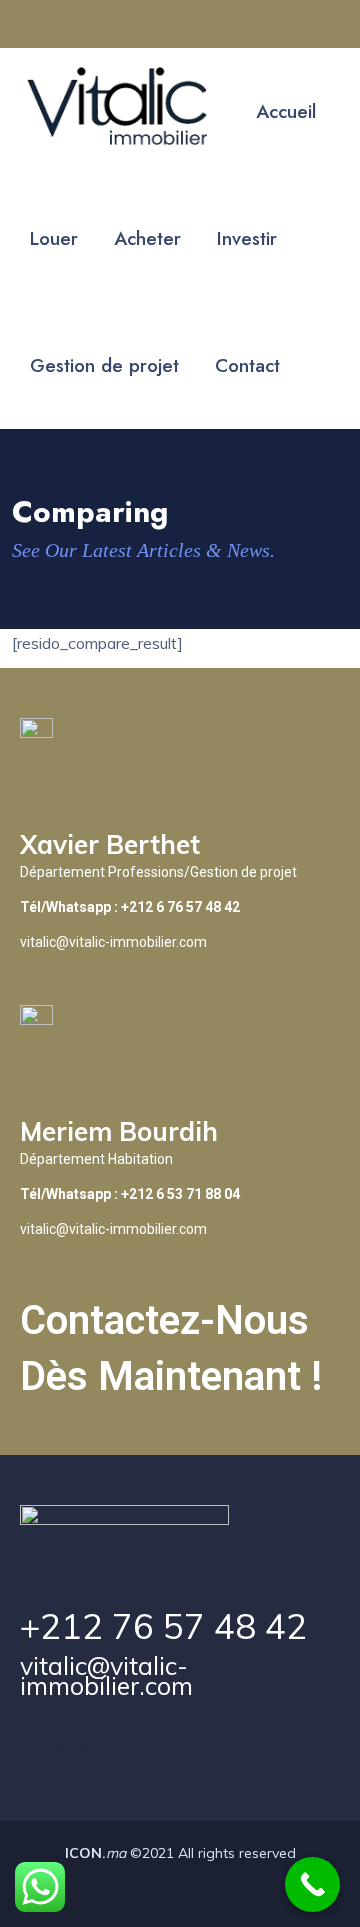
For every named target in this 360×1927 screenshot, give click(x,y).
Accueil (286, 111)
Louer (54, 238)
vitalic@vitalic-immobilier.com (106, 1675)
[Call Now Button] (312, 1884)
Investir (247, 238)
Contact (247, 365)
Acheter (147, 238)
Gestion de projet (104, 365)
